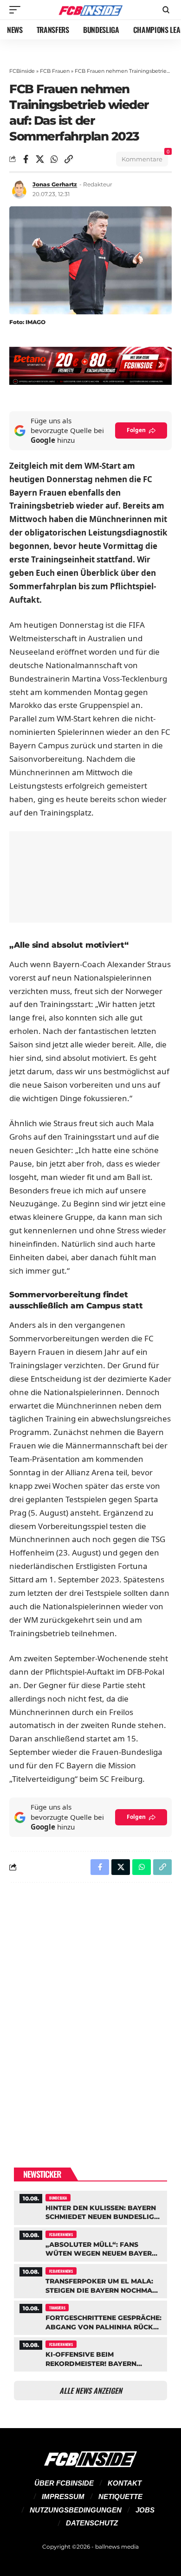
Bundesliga (58, 2198)
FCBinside (22, 71)
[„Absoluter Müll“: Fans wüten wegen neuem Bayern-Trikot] (90, 2243)
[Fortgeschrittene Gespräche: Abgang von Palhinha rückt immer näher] (90, 2317)
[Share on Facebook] (26, 159)
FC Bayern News (61, 2234)
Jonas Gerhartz (55, 184)
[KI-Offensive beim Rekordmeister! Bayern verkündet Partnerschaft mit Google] (90, 2353)
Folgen (136, 430)
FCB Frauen (55, 71)
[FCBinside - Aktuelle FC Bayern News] (90, 10)
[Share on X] (40, 159)
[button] (17, 10)
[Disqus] (90, 2010)
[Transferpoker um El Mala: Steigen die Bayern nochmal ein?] (90, 2280)
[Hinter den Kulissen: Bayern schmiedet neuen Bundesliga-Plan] (90, 2207)
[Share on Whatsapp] (54, 159)
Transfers (57, 2308)
